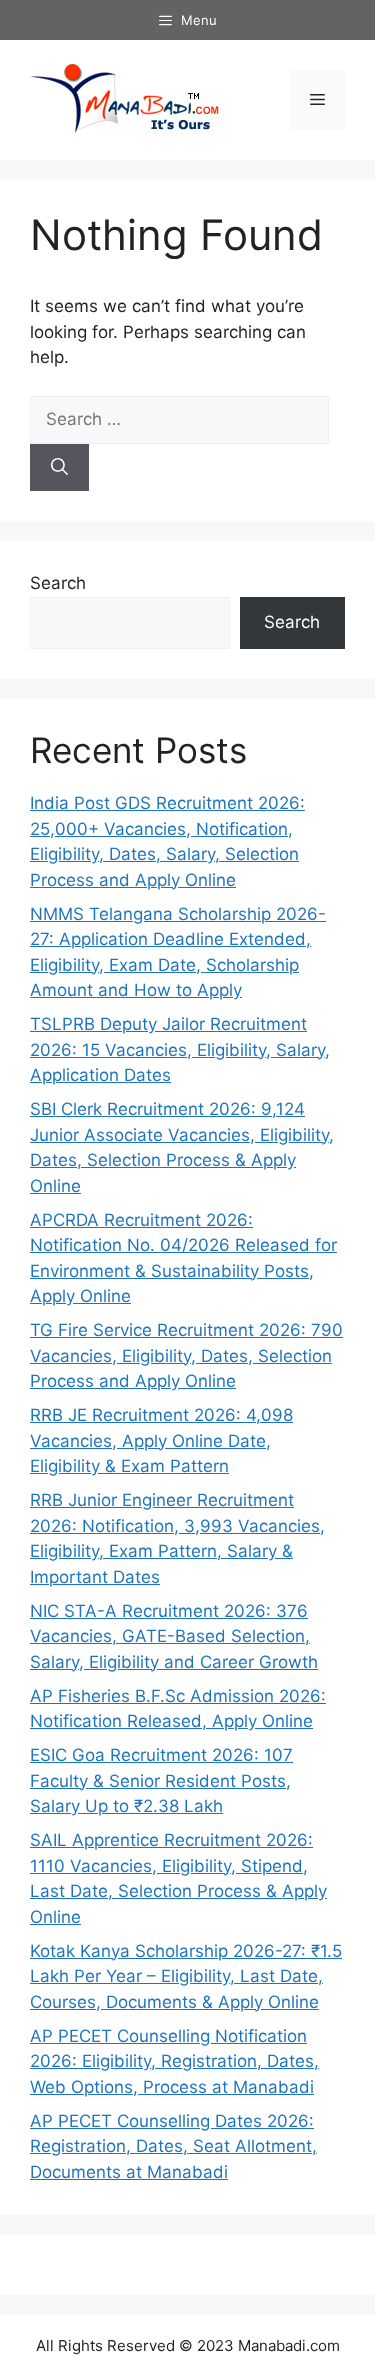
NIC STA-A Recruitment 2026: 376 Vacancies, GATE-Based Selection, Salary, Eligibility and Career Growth (174, 1636)
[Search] (59, 468)
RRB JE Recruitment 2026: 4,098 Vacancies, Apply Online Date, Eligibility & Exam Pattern (161, 1440)
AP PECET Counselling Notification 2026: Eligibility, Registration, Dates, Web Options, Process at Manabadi (174, 2061)
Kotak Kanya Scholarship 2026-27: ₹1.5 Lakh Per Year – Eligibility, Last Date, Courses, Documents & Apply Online (186, 1976)
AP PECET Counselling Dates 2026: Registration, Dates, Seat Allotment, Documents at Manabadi (173, 2146)
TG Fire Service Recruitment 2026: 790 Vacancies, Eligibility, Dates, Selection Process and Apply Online (186, 1355)
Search (58, 583)
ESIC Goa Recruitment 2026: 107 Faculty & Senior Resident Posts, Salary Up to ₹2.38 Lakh (161, 1780)
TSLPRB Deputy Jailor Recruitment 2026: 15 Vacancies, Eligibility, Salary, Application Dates (180, 1049)
